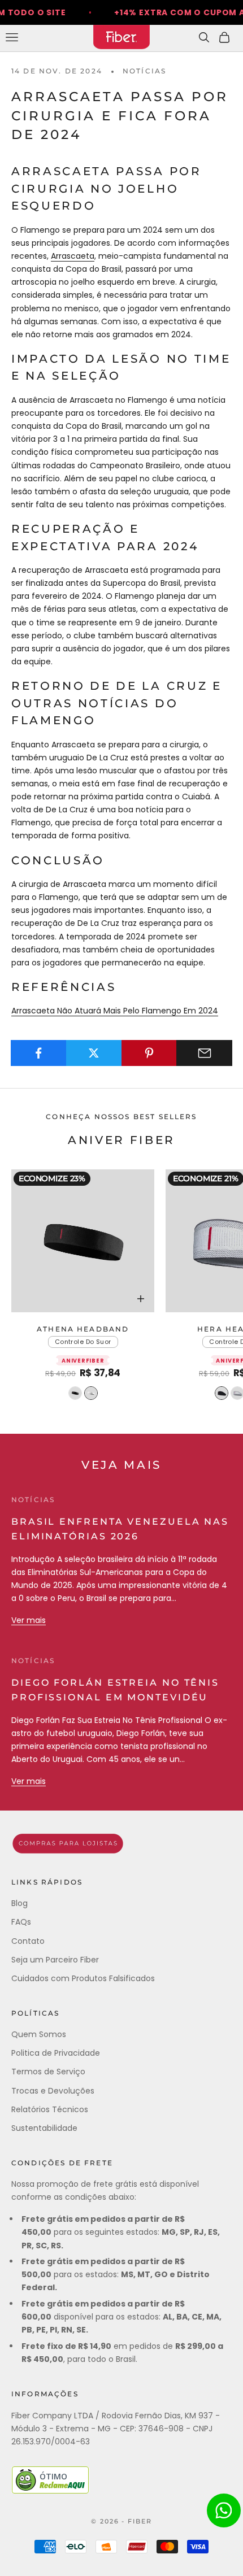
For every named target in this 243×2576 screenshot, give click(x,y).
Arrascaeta (73, 256)
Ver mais (29, 1620)
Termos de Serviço (48, 2072)
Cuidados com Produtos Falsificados (83, 1978)
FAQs (21, 1922)
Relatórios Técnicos (50, 2109)
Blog (19, 1903)
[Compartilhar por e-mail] (204, 1053)
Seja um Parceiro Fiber (55, 1960)
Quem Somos (39, 2034)
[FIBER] (121, 1844)
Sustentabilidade (44, 2128)
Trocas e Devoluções (53, 2091)
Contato (28, 1941)
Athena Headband (83, 1329)
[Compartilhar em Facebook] (39, 1053)
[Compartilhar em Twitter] (94, 1053)
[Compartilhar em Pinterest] (149, 1053)
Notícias (144, 71)
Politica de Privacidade (56, 2053)
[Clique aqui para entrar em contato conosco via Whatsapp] (224, 2510)
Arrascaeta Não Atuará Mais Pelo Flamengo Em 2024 (115, 1011)
